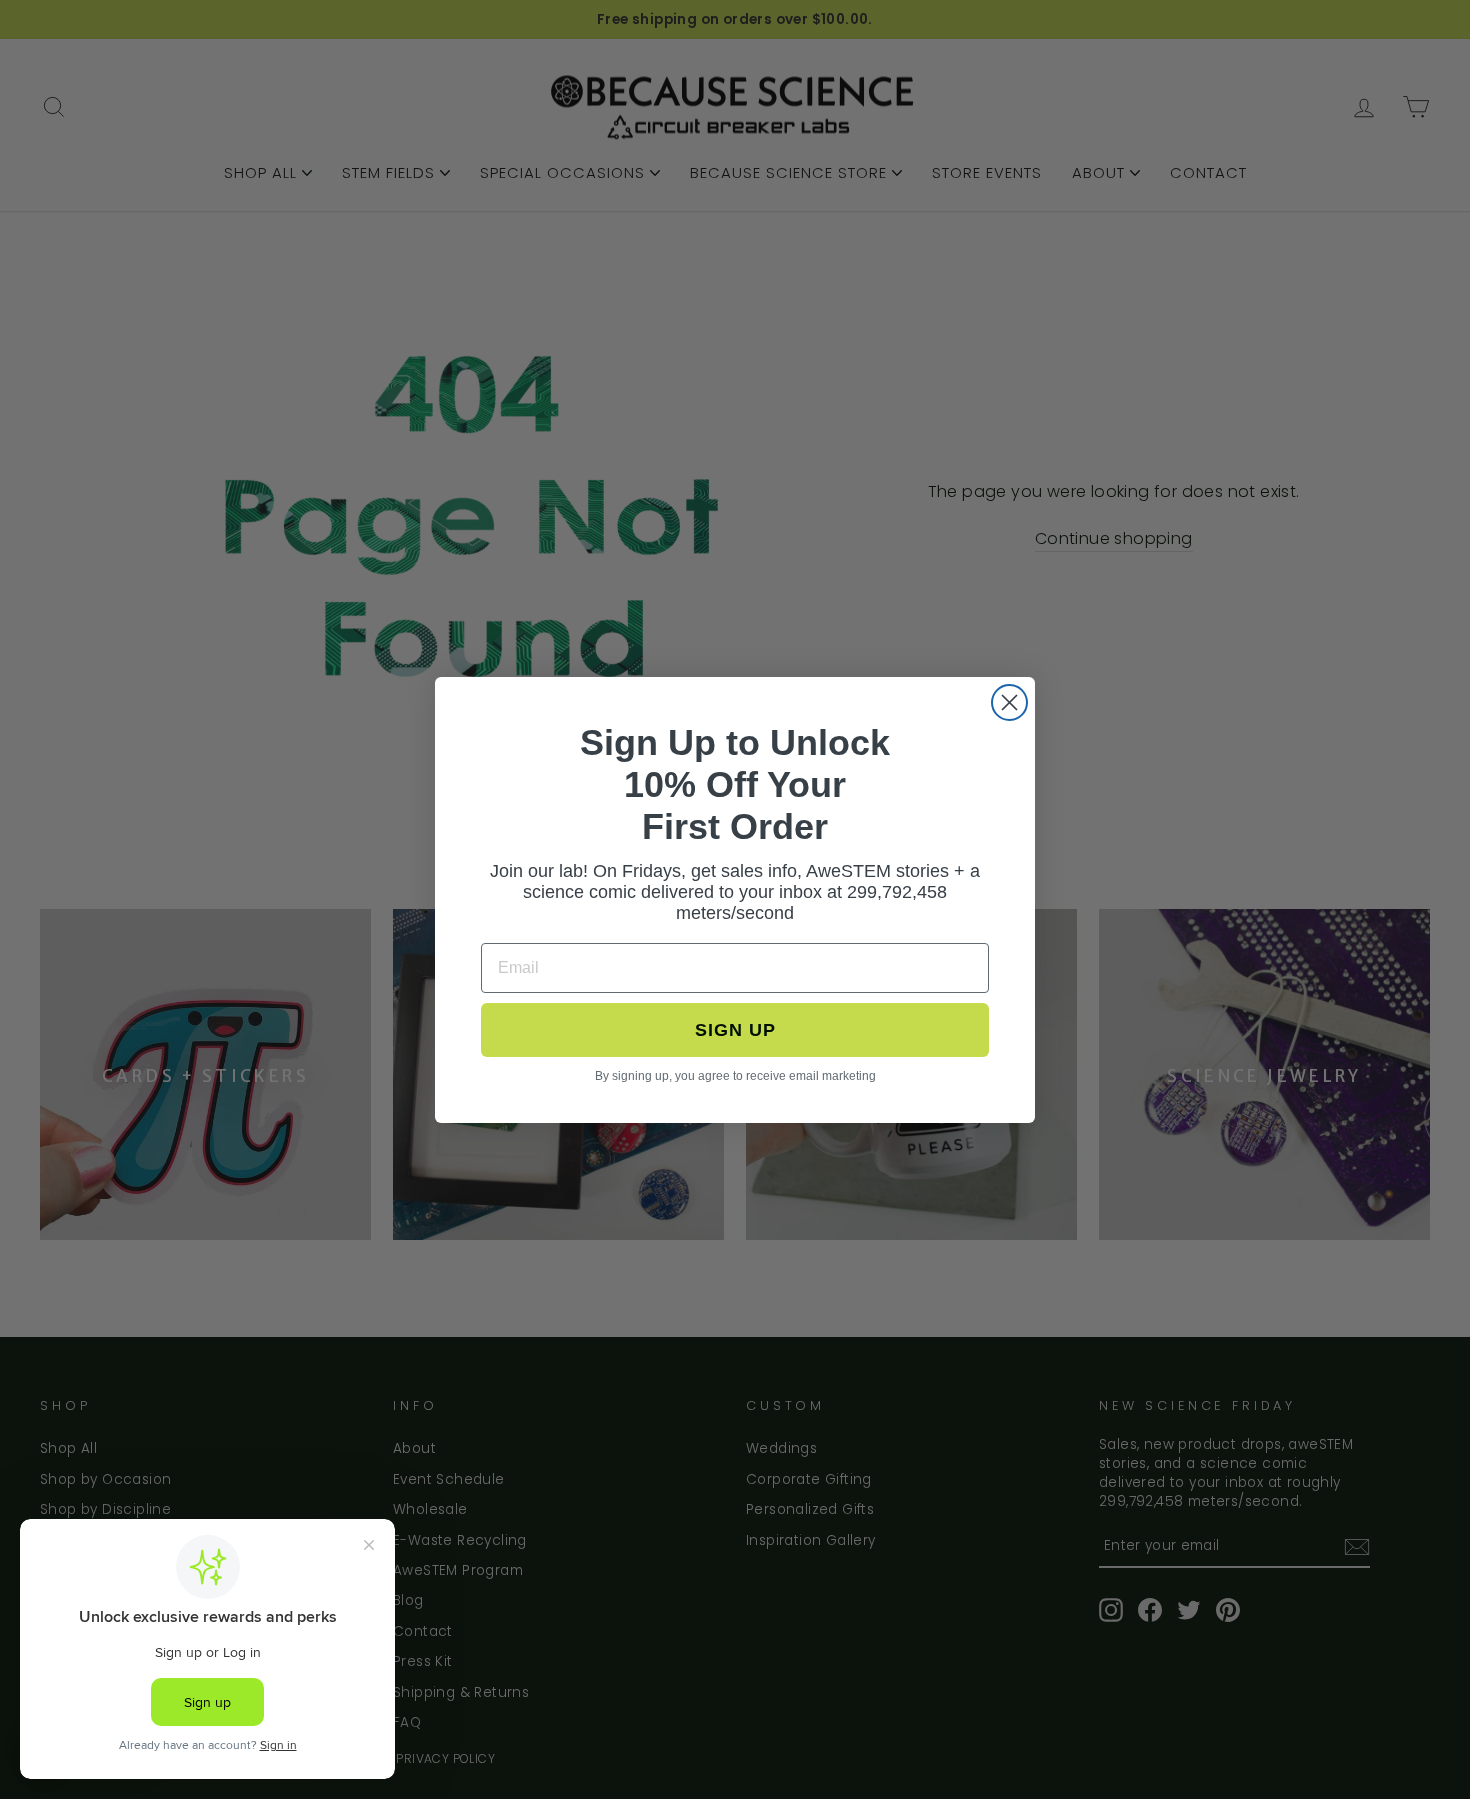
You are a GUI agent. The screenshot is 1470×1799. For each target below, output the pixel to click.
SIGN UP (735, 1030)
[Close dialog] (1009, 702)
